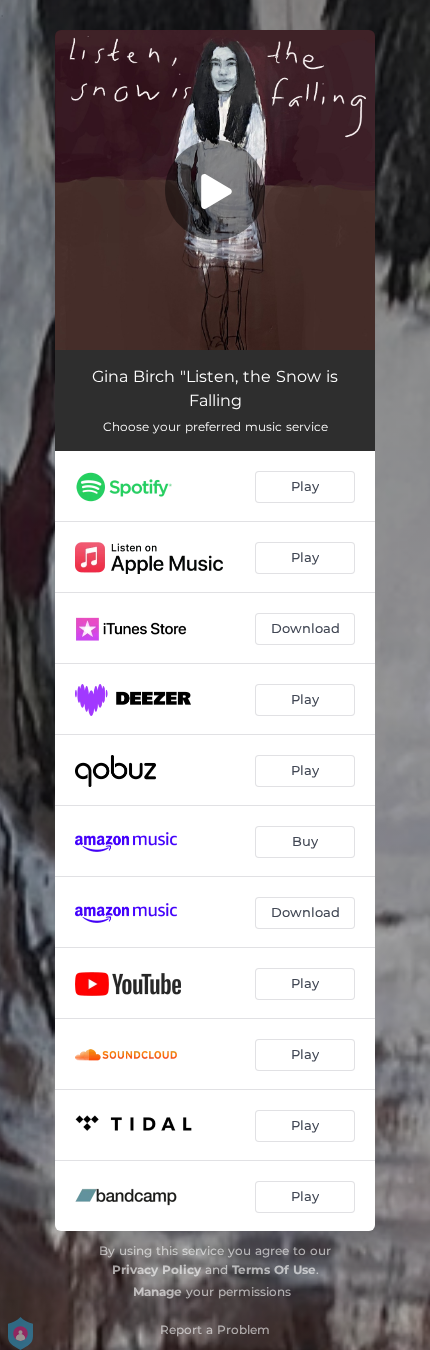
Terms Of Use (274, 1269)
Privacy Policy (156, 1269)
